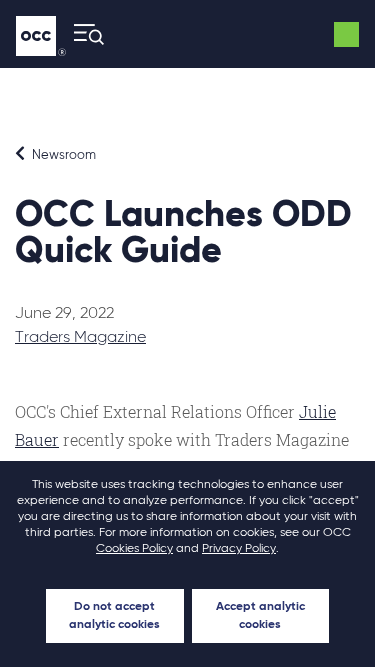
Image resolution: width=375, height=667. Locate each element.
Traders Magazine (80, 338)
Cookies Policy (134, 549)
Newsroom (62, 155)
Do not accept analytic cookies (114, 616)
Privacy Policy (239, 549)
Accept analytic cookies (260, 616)
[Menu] (83, 34)
